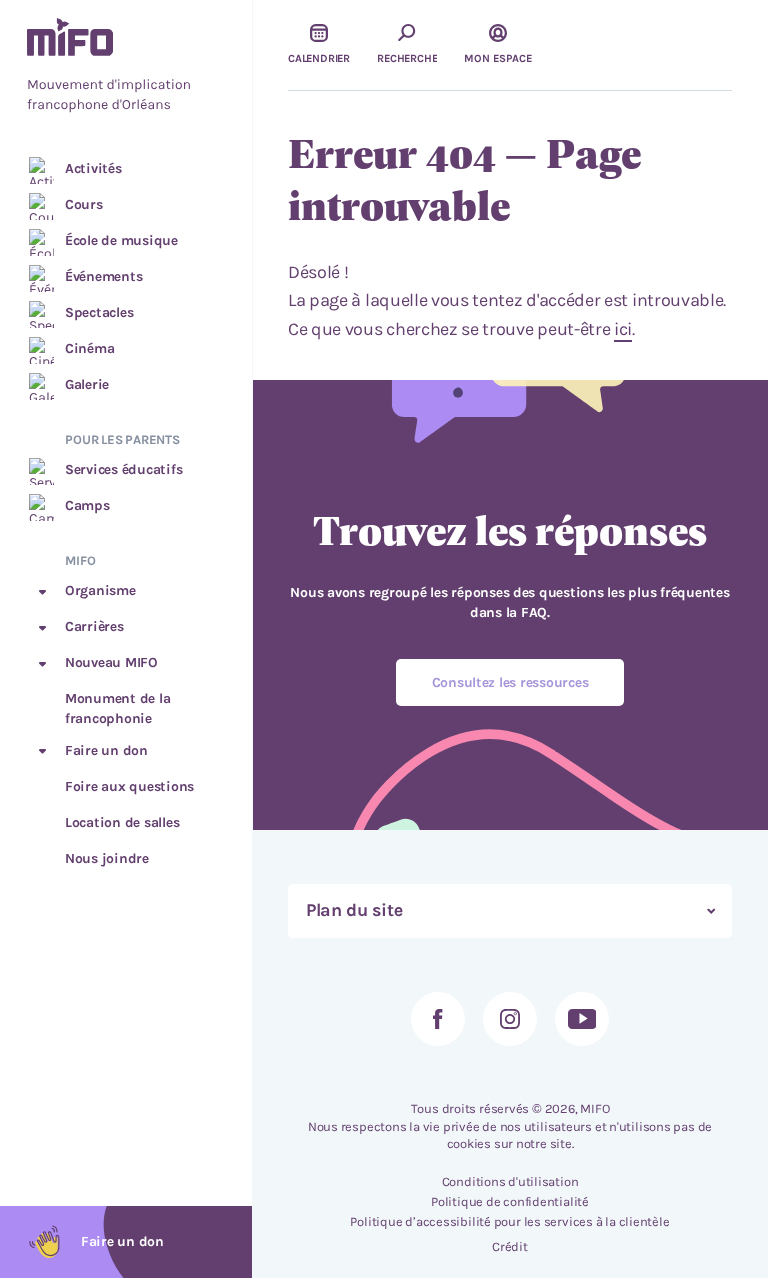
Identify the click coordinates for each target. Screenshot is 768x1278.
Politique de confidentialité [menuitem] (510, 1201)
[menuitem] (126, 67)
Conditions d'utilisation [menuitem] (510, 1181)
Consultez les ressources (510, 682)
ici (623, 329)
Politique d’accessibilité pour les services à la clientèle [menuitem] (509, 1221)
